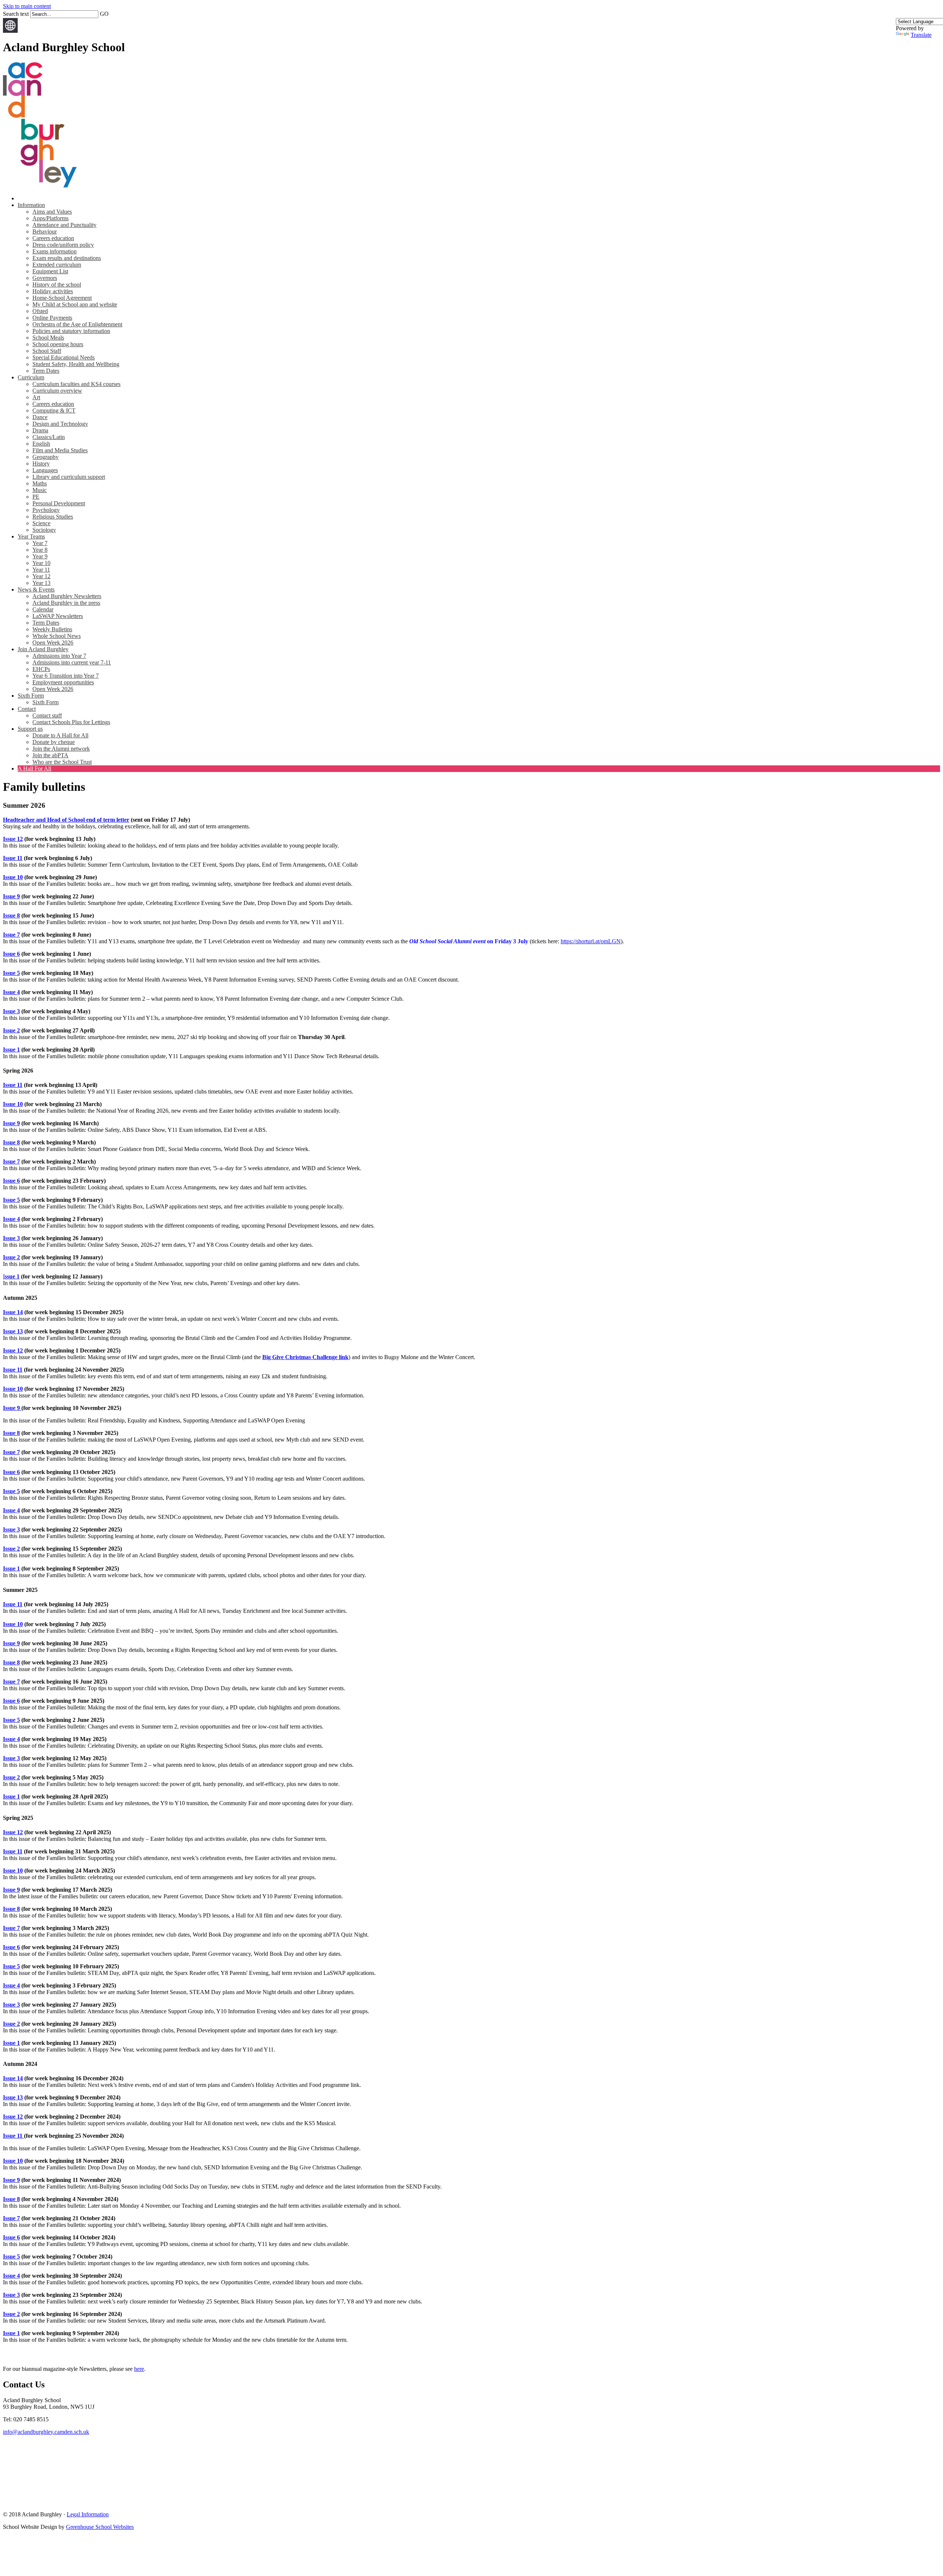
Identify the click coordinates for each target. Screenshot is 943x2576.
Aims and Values (52, 212)
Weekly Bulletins (52, 629)
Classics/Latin (49, 437)
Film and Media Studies (60, 450)
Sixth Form (31, 696)
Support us (30, 729)
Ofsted (40, 311)
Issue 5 (11, 973)
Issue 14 (13, 1312)
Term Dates (46, 371)
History (41, 464)
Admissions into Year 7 (59, 656)
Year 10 (41, 563)
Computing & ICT (54, 410)
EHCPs (41, 669)
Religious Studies (53, 517)
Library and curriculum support (69, 477)
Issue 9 (11, 896)
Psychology (46, 510)
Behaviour (45, 231)
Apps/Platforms (50, 218)
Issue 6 (11, 954)
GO (104, 14)
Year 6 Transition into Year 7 (66, 676)
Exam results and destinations (67, 258)
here (139, 2369)
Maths (40, 483)
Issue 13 (13, 1331)
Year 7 (40, 543)
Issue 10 (13, 877)
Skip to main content (27, 6)
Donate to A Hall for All (60, 735)
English (41, 444)
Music (40, 490)
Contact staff (47, 715)
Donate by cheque (54, 742)
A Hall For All (34, 768)
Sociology (44, 530)
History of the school (57, 285)
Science (41, 523)
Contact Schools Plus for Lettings (71, 722)
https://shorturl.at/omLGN (591, 941)
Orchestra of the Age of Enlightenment (77, 324)
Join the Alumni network (61, 749)
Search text (16, 14)
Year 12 (41, 576)
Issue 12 (13, 839)
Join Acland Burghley (43, 649)
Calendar (43, 609)
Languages (45, 470)
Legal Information (88, 2514)
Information (31, 205)
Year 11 (41, 570)
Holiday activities (53, 291)
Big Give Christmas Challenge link (305, 1357)
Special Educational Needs (64, 357)
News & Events (36, 589)
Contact (27, 709)
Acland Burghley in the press (66, 603)
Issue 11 (13, 858)
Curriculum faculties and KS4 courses (76, 384)
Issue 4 (11, 992)
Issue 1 (11, 1050)
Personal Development (59, 503)
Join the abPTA (50, 755)
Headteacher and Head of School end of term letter (66, 820)
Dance (40, 417)
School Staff (47, 351)
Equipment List (50, 271)
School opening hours (58, 344)
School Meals (48, 338)
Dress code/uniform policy (63, 245)
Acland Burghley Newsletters (67, 596)
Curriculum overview (57, 391)
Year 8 (40, 550)
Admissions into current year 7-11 (72, 662)
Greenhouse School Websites (100, 2527)
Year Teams (31, 536)
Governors (45, 278)
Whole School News (57, 636)
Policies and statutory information (71, 331)
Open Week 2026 (53, 643)
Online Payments (52, 318)
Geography (45, 457)
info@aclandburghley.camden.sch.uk (46, 2432)
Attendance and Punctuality (64, 225)
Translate (921, 35)
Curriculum (31, 377)
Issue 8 (11, 915)
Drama (40, 430)
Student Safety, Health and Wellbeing (76, 364)
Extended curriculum (57, 265)
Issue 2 (11, 1030)
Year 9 (40, 556)
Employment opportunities (63, 682)
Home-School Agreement (62, 298)
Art (36, 397)
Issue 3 (11, 1011)
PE (36, 497)
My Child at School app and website (75, 304)
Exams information (55, 251)
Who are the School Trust (62, 762)
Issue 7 (11, 935)
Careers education (53, 238)
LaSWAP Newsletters (58, 616)
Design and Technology (60, 424)
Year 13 (41, 583)
